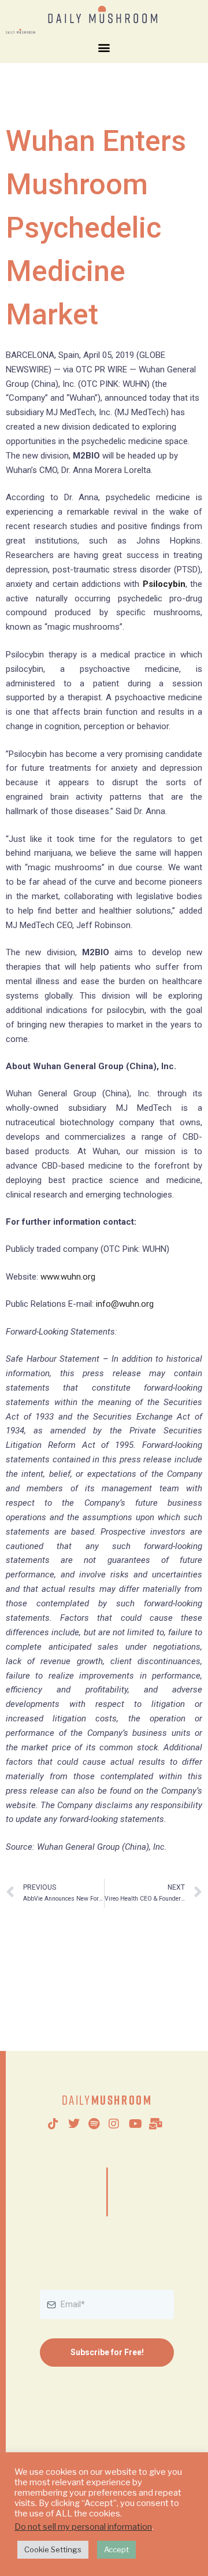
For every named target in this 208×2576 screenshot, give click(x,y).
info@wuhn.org (125, 1304)
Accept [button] (116, 2549)
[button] (104, 48)
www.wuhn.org (68, 1277)
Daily (107, 2100)
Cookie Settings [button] (53, 2549)
